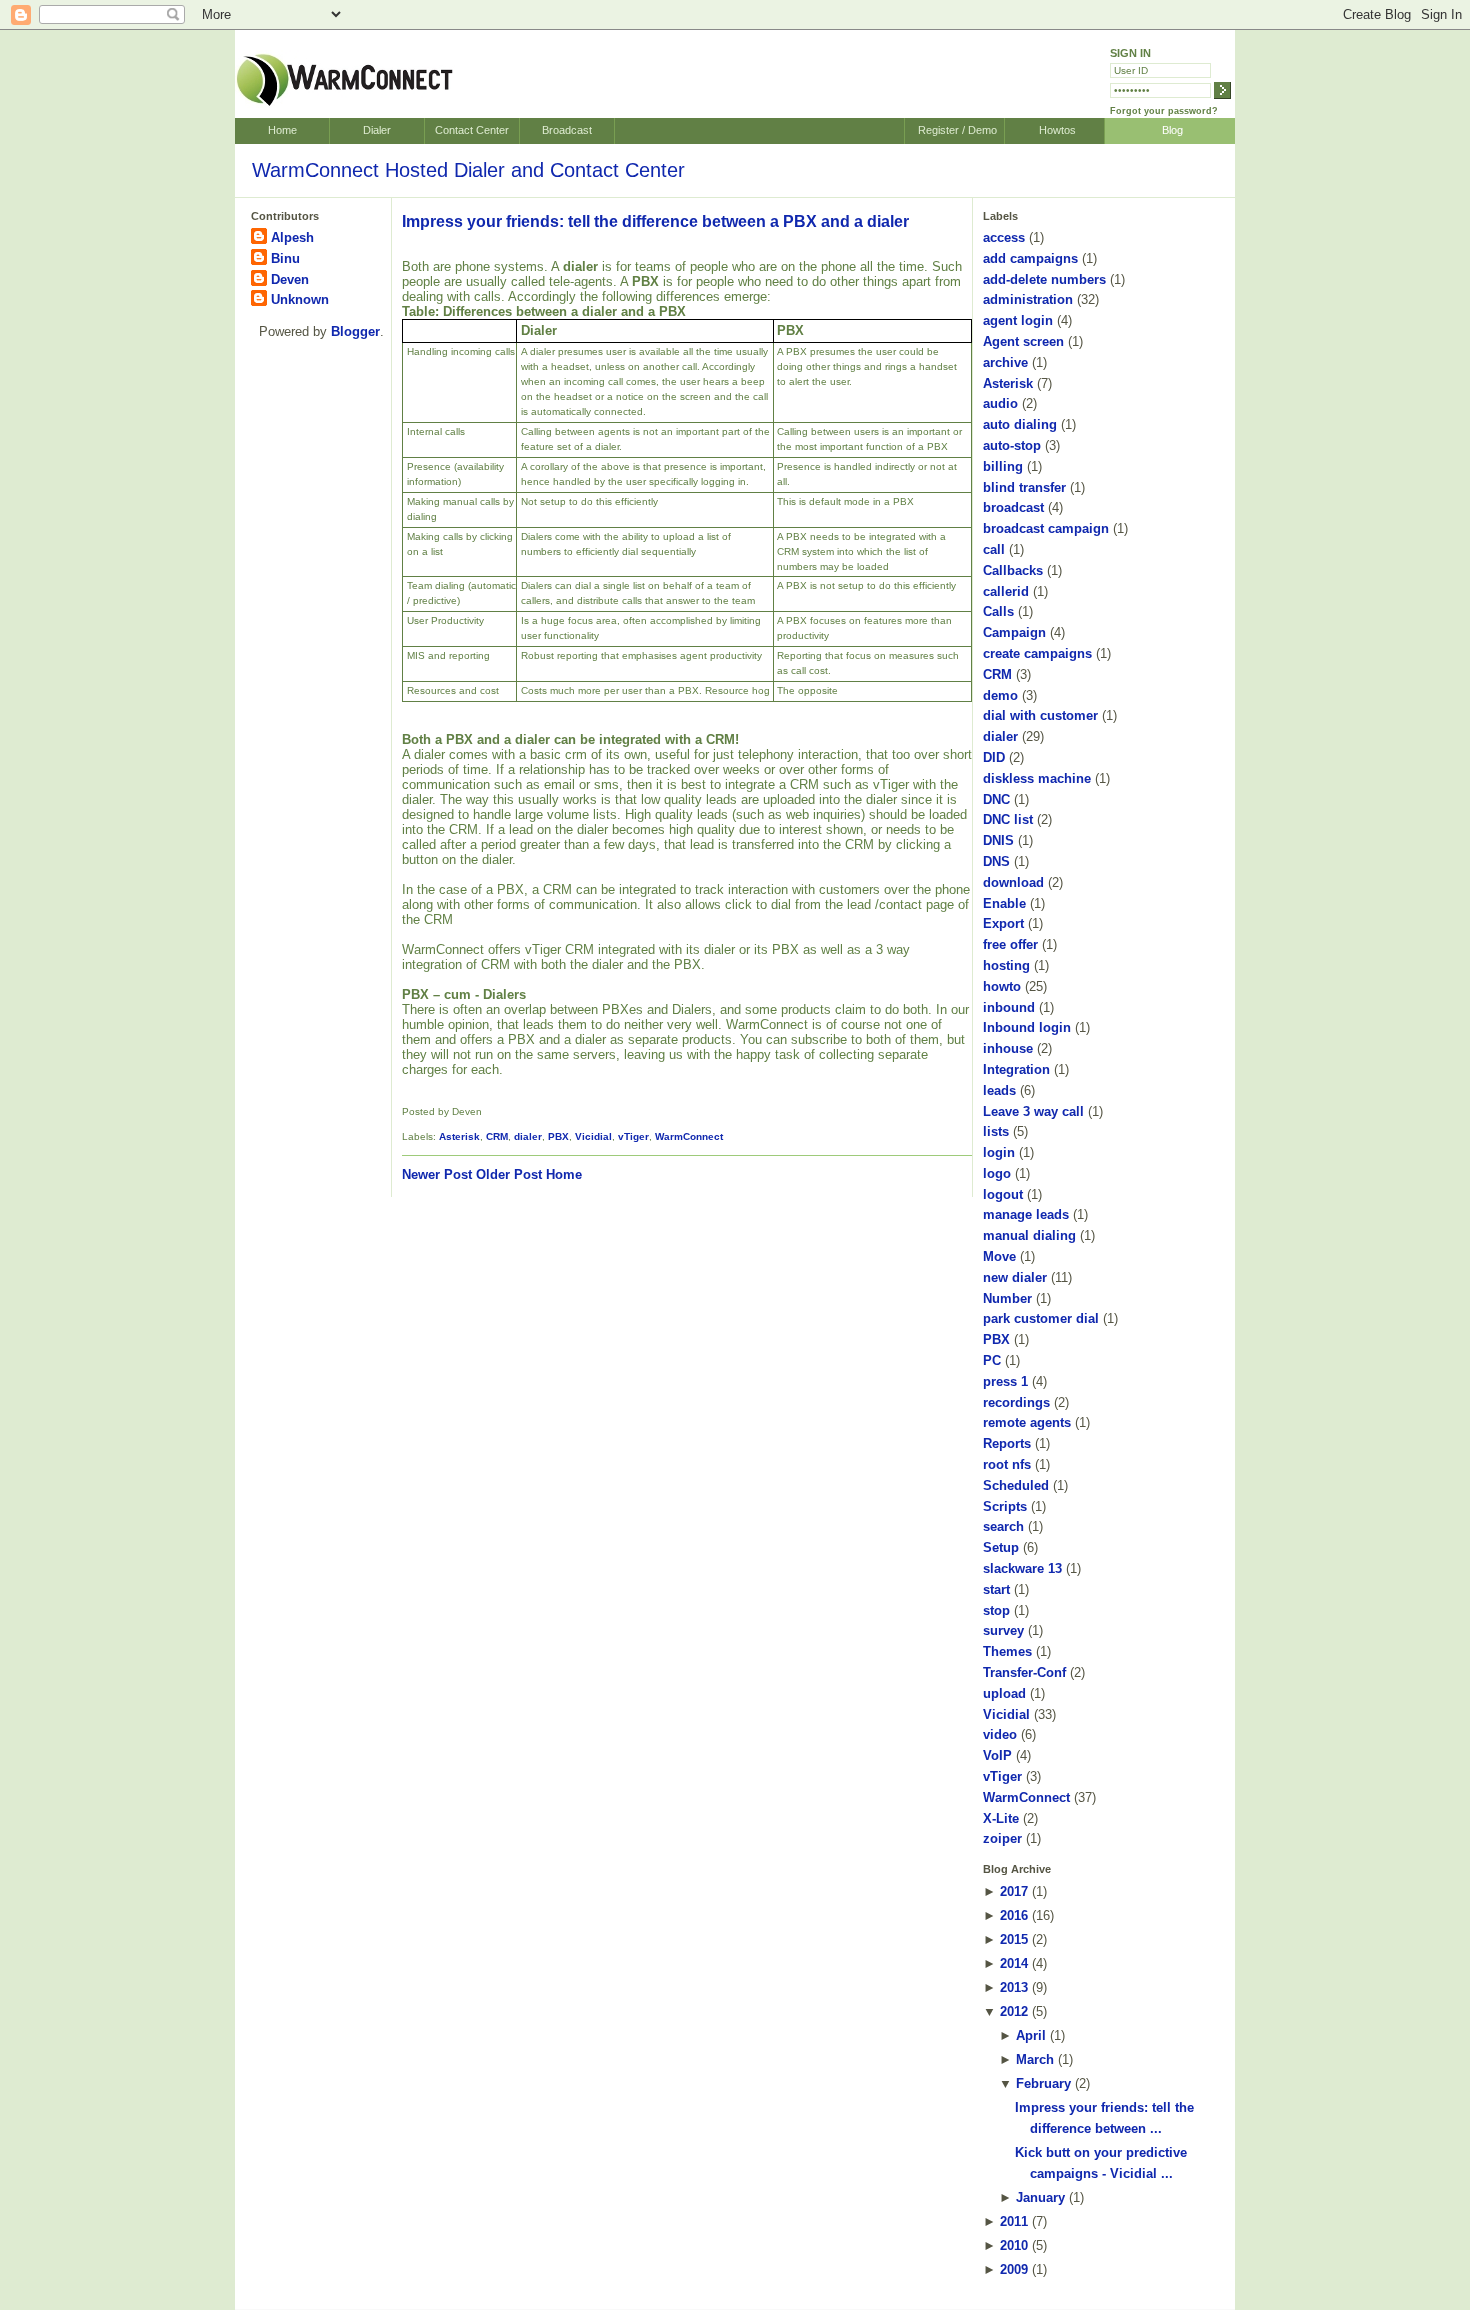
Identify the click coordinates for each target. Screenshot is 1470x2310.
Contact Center (472, 130)
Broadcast (567, 130)
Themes (1007, 1651)
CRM (497, 1136)
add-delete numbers (1044, 279)
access (1004, 237)
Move (999, 1256)
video (1000, 1734)
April (1031, 2035)
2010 (1014, 2245)
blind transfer (1024, 487)
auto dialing (1020, 424)
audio (1000, 403)
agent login (1018, 320)
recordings (1016, 1402)
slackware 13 (1022, 1568)
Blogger (355, 331)
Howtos (1057, 130)
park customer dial (1041, 1318)
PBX (558, 1136)
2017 (1014, 1891)
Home (282, 130)
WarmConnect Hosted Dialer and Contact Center (468, 170)
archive (1005, 362)
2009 (1014, 2269)
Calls (998, 611)
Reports (1007, 1443)
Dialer (377, 130)
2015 (1014, 1939)
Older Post (509, 1174)
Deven (290, 279)
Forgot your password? (1164, 111)
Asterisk (459, 1136)
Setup (1001, 1547)
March (1035, 2059)
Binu (285, 258)
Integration (1016, 1069)
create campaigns (1037, 653)
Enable (1004, 903)
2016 (1014, 1915)
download (1013, 882)
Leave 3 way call (1033, 1111)
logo (997, 1173)
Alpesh (292, 237)
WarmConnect (689, 1136)
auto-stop (1012, 445)
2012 (1014, 2011)
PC (992, 1360)
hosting (1006, 965)
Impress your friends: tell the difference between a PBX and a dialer (655, 221)
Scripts (1005, 1506)
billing (1003, 466)
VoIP (997, 1755)
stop (996, 1610)
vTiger (633, 1136)
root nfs (1007, 1464)
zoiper (1002, 1838)
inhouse (1008, 1048)
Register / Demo (957, 130)
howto (1002, 986)
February (1043, 2083)
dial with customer (1040, 715)
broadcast (1013, 507)
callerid (1006, 591)
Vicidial (593, 1136)
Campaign (1014, 632)
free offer (1010, 944)
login (999, 1152)
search (1003, 1526)
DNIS (998, 840)
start (996, 1589)
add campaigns (1030, 258)
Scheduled (1016, 1485)
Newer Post (437, 1174)
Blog (1172, 130)
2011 (1014, 2221)
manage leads (1026, 1214)
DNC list (1008, 819)
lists (996, 1131)
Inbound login (1027, 1027)
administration (1028, 299)
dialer (528, 1136)
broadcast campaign (1046, 528)
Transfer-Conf (1024, 1672)
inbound (1009, 1007)
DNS (996, 861)
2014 (1014, 1963)
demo (1000, 695)
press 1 (1005, 1381)
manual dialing (1029, 1235)
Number (1007, 1298)
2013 (1014, 1987)
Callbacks (1013, 570)
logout (1003, 1194)
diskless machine (1037, 778)
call (994, 549)
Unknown (300, 299)
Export (1003, 923)
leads (999, 1090)
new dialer (1015, 1277)
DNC (996, 799)
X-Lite (1001, 1818)
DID (994, 757)
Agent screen (1023, 341)
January (1040, 2197)
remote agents (1027, 1422)
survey (1003, 1630)
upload (1004, 1693)
